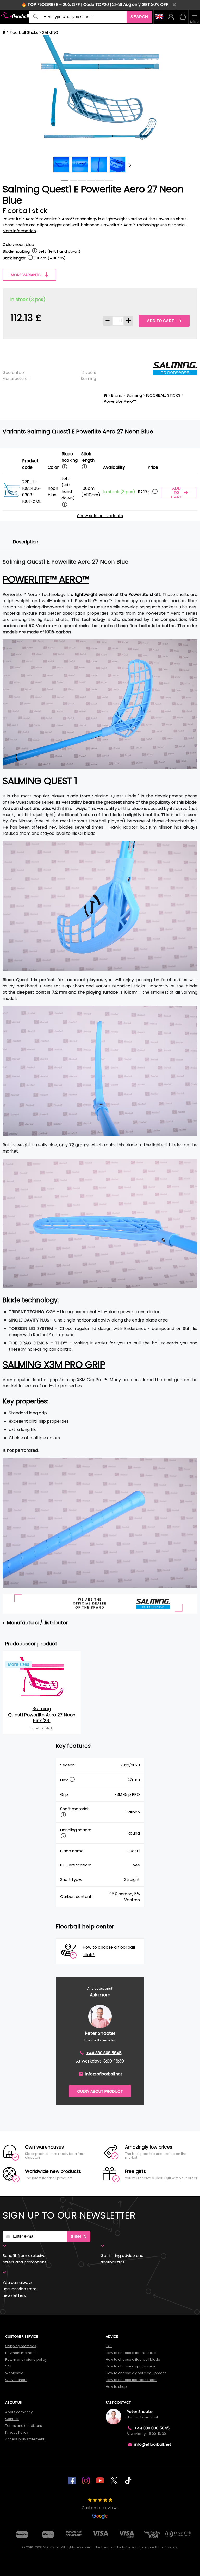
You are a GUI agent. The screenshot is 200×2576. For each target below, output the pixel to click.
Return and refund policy (26, 2360)
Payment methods (21, 2353)
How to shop (116, 2387)
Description (26, 542)
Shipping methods (21, 2346)
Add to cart (160, 321)
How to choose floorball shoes (132, 2380)
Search (139, 17)
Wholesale (14, 2373)
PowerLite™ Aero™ (46, 579)
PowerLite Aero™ (120, 401)
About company (19, 2412)
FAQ (109, 2346)
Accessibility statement (25, 2439)
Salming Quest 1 (40, 781)
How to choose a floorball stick (132, 2353)
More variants (26, 275)
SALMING (50, 32)
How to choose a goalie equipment (136, 2373)
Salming (88, 378)
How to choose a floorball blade (133, 2360)
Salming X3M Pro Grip (54, 1365)
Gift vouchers (16, 2380)
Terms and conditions (24, 2426)
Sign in (79, 2237)
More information (19, 231)
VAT (8, 2366)
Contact (12, 2419)
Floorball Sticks (24, 32)
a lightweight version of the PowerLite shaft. (116, 594)
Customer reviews (100, 2508)
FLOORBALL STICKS (163, 395)
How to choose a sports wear (131, 2366)
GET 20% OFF (155, 5)
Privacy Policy (17, 2432)
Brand (117, 395)
